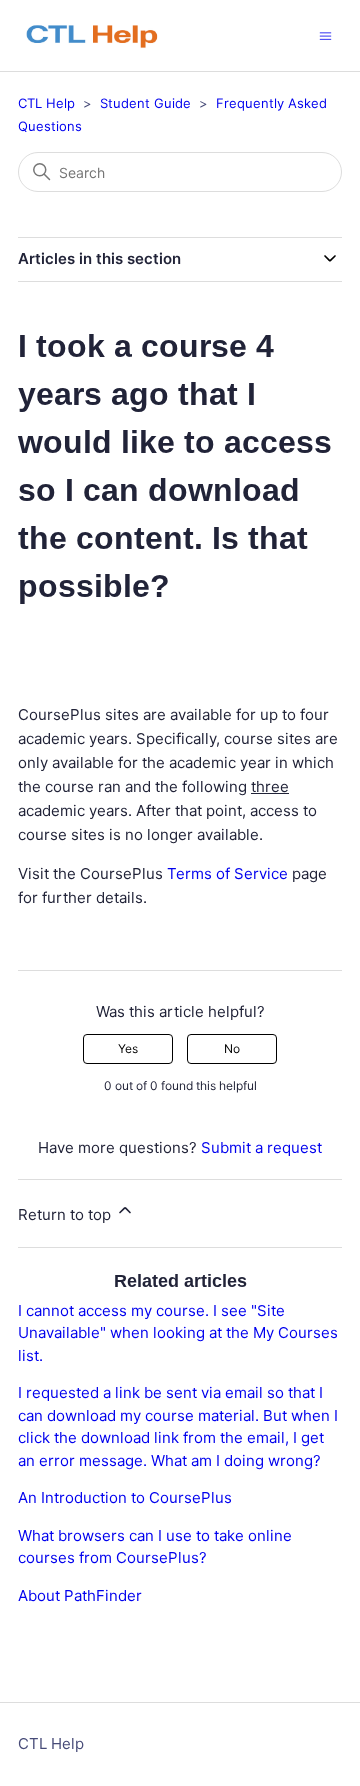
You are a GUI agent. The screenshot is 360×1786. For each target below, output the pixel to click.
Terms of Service (227, 873)
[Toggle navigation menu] (325, 34)
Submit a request (261, 1147)
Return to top (66, 1214)
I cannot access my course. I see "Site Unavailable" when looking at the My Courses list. (178, 1333)
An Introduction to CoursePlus (125, 1497)
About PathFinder (80, 1595)
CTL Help (46, 103)
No (232, 1048)
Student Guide (145, 103)
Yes (128, 1048)
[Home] (102, 35)
